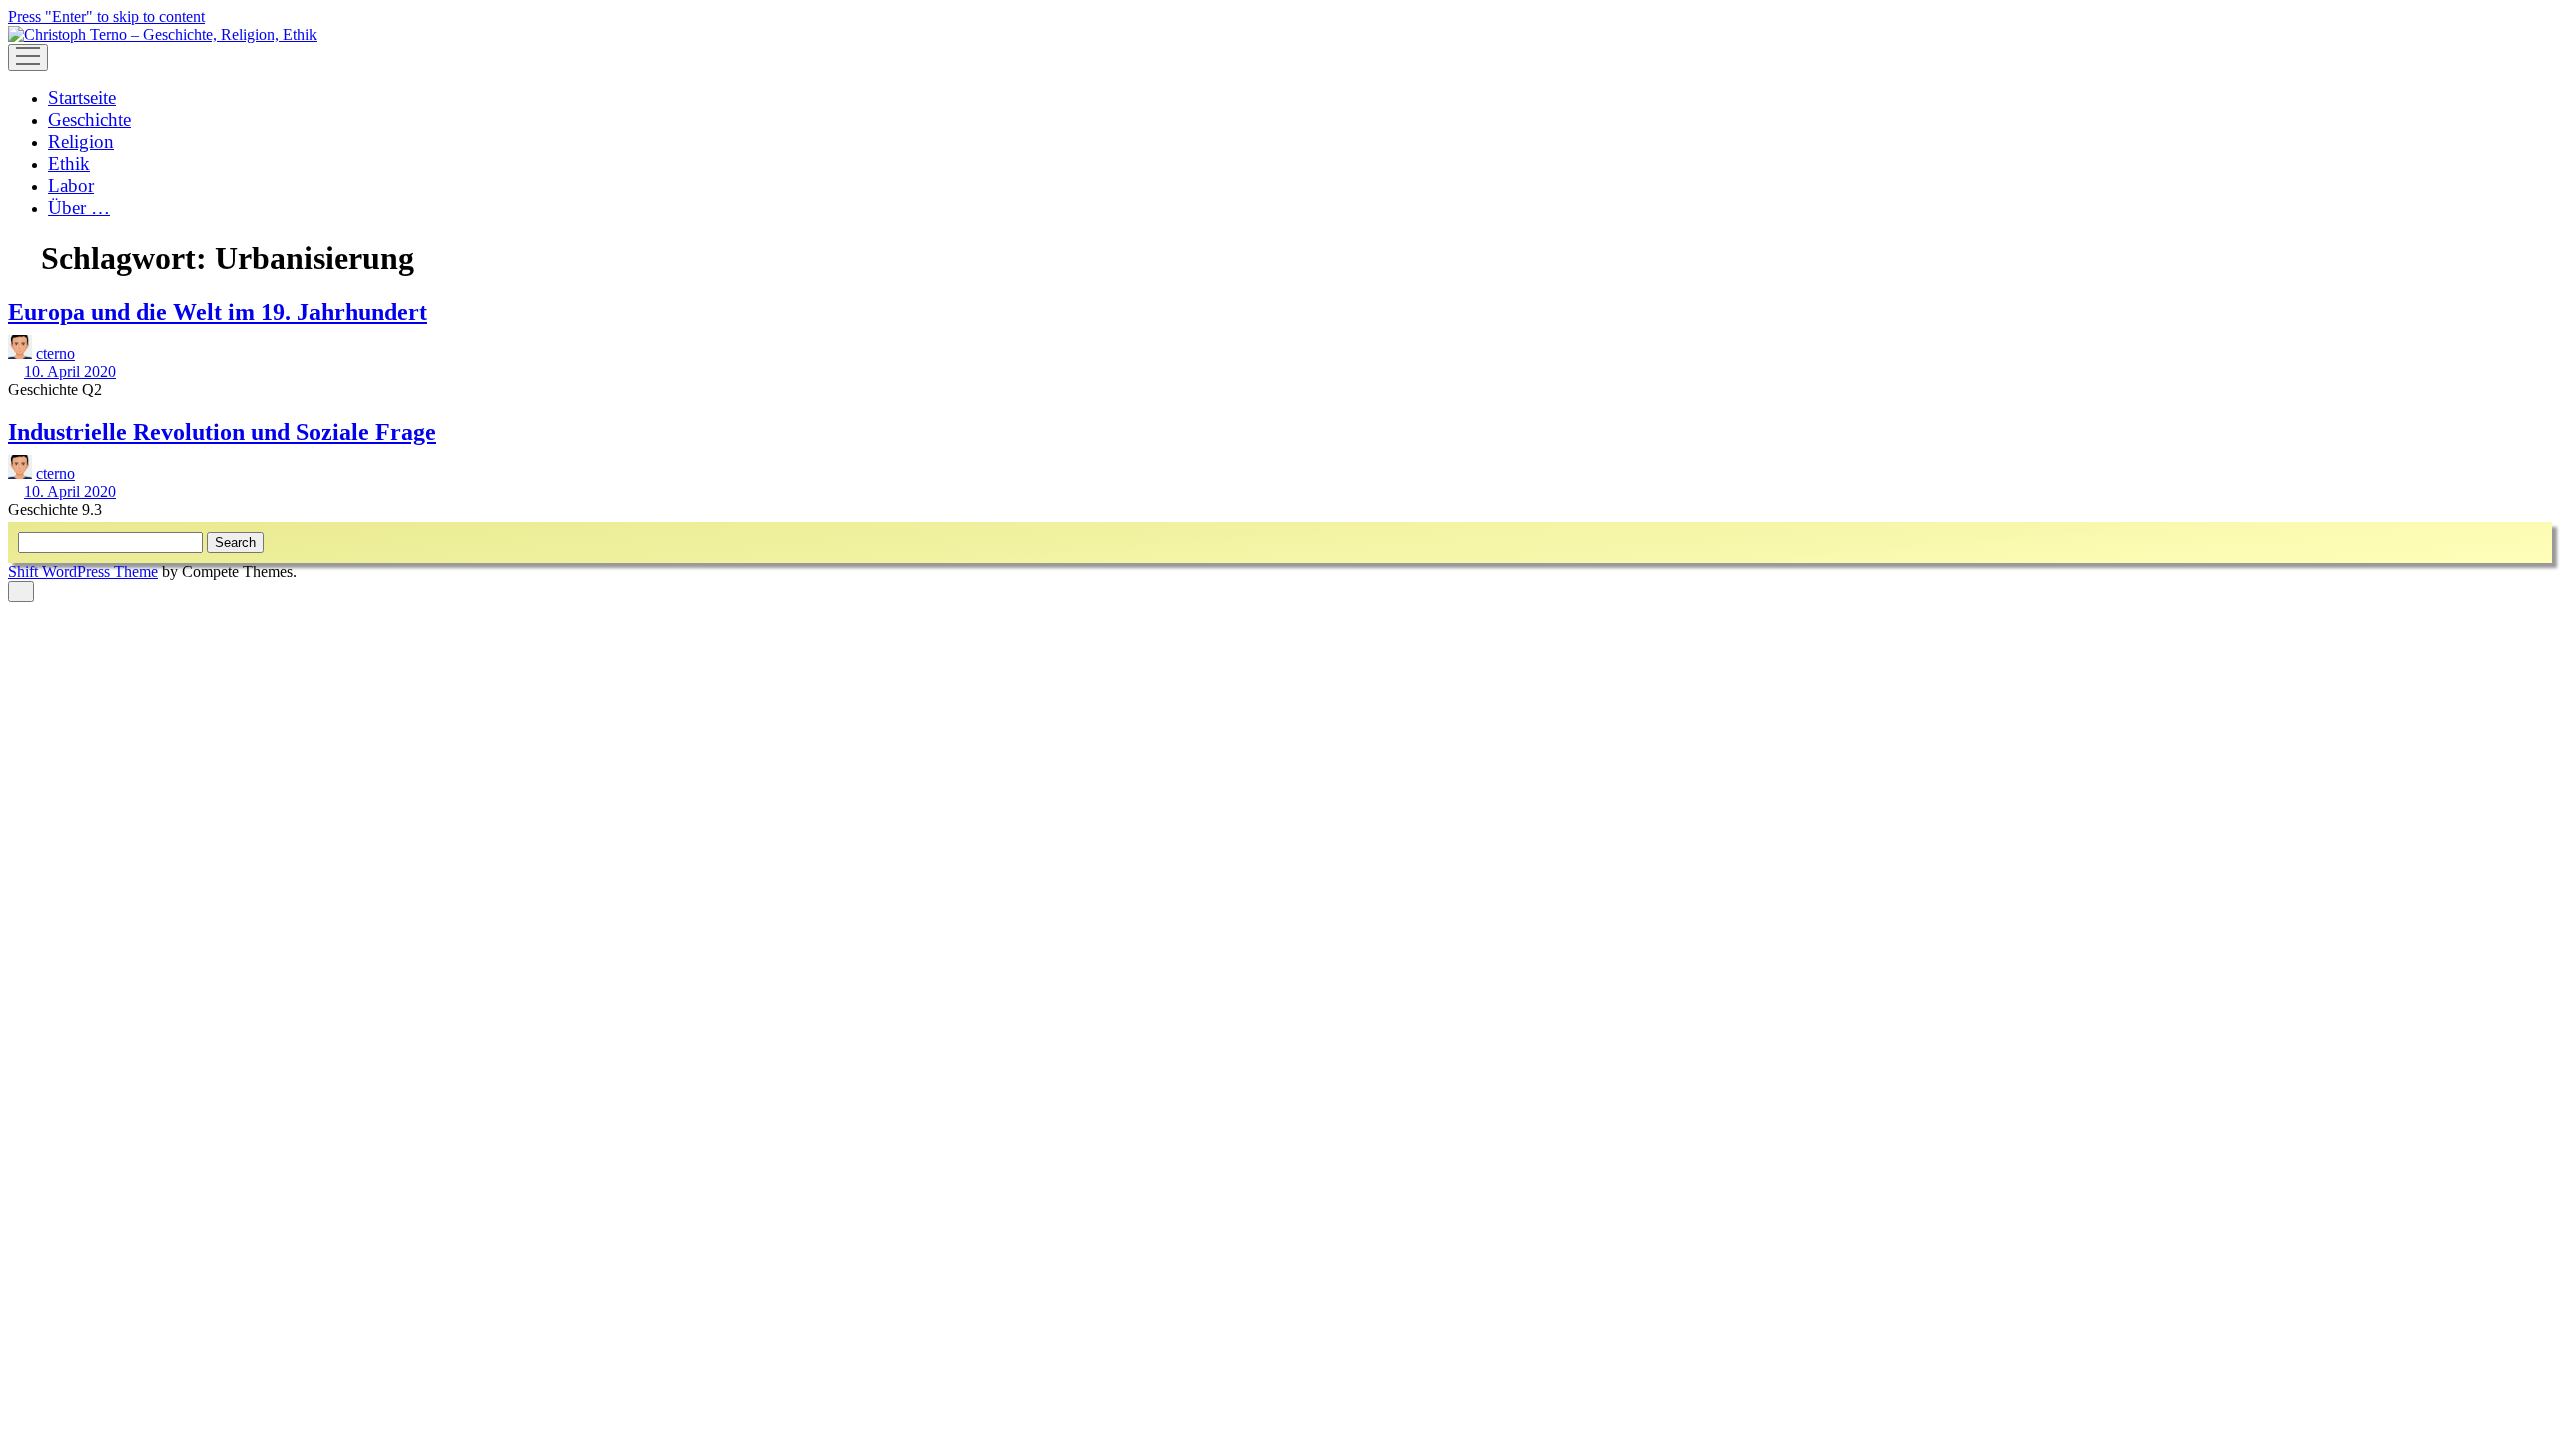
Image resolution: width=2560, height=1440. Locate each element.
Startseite (82, 97)
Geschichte (89, 119)
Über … (79, 207)
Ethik (69, 163)
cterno (55, 353)
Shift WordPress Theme (83, 571)
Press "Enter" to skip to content (106, 16)
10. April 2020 (70, 371)
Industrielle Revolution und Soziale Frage (222, 432)
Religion (81, 141)
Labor (71, 185)
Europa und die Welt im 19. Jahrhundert (217, 312)
